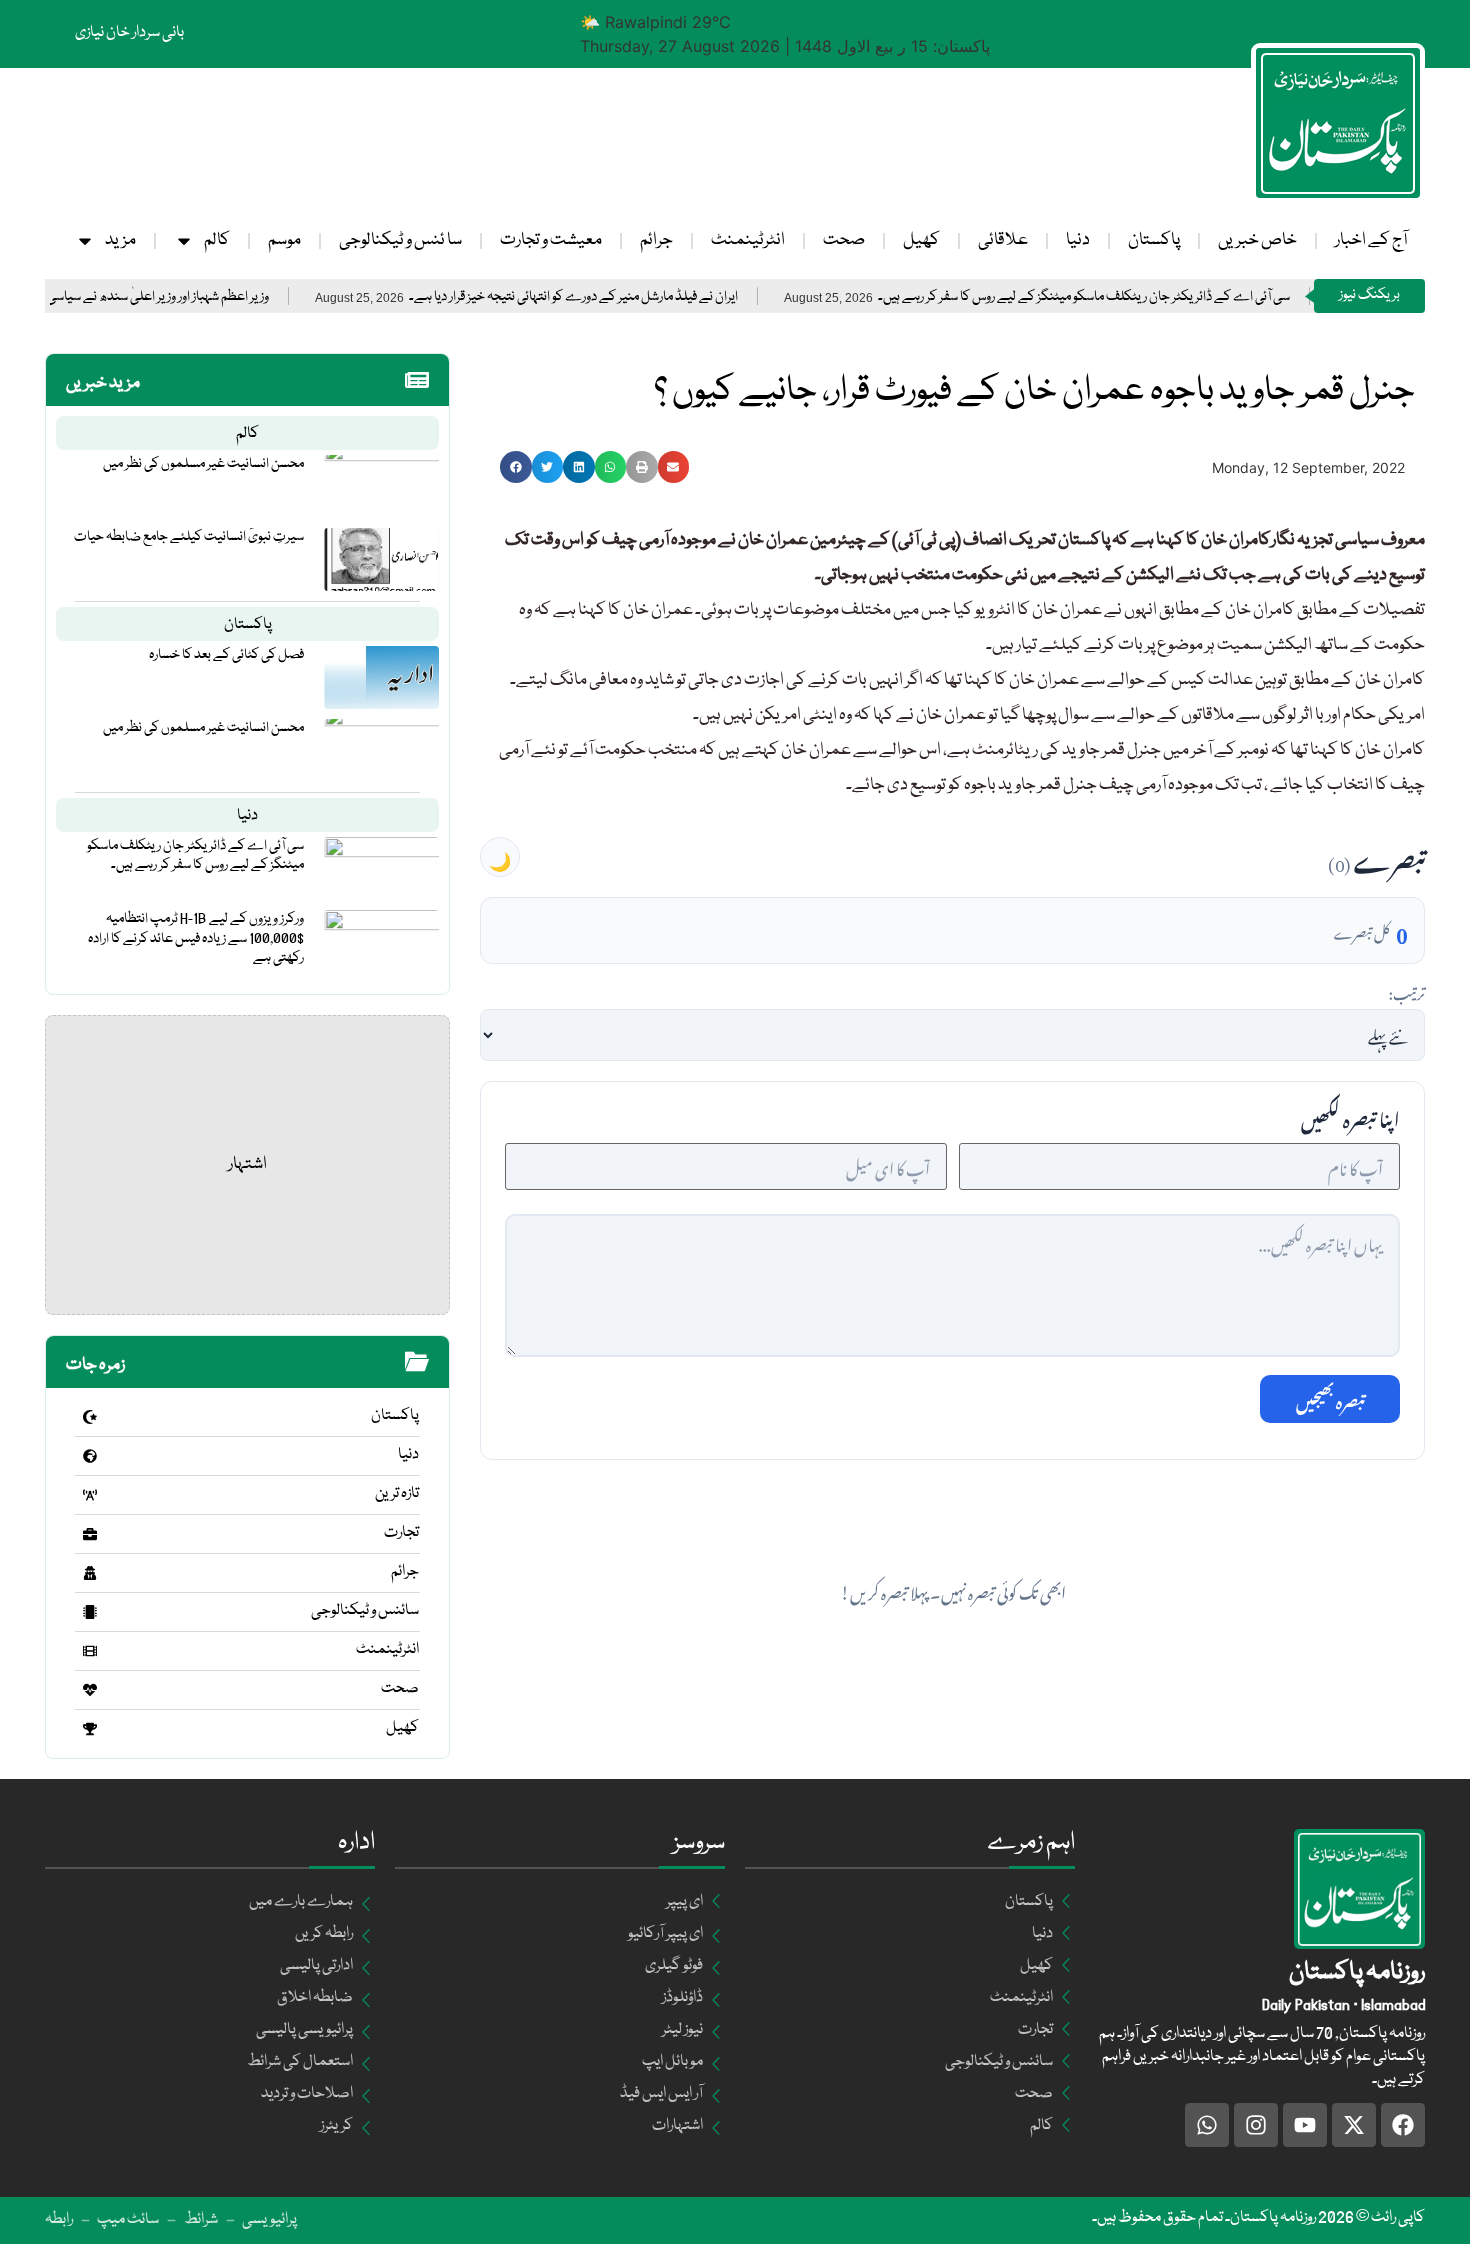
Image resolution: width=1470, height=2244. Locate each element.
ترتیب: (1406, 991)
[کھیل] (90, 1729)
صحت (844, 240)
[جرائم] (90, 1573)
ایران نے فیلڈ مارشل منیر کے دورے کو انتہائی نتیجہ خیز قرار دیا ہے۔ (641, 297)
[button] (516, 467)
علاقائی (1003, 240)
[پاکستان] (90, 1417)
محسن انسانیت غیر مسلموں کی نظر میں (203, 464)
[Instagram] (1256, 2125)
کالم (217, 240)
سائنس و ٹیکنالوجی (365, 1611)
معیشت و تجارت (551, 240)
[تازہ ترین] (90, 1495)
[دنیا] (90, 1456)
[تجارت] (90, 1534)
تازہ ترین (397, 1494)
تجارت (401, 1533)
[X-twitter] (1354, 2125)
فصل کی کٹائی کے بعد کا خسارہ (226, 655)
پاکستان (1154, 240)
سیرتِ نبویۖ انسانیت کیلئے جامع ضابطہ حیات (189, 537)
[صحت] (90, 1690)
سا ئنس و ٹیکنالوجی (400, 240)
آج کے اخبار (1371, 240)
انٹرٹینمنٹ (748, 240)
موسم (284, 240)
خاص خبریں (1257, 240)
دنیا (1078, 240)
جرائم (656, 240)
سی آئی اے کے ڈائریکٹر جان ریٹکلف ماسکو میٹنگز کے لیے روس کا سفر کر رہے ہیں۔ (1152, 297)
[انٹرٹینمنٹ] (90, 1651)
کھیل (921, 240)
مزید (120, 240)
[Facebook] (1403, 2125)
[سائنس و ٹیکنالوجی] (90, 1612)
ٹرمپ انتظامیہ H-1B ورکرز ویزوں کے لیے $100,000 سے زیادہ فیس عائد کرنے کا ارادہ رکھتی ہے (196, 938)
